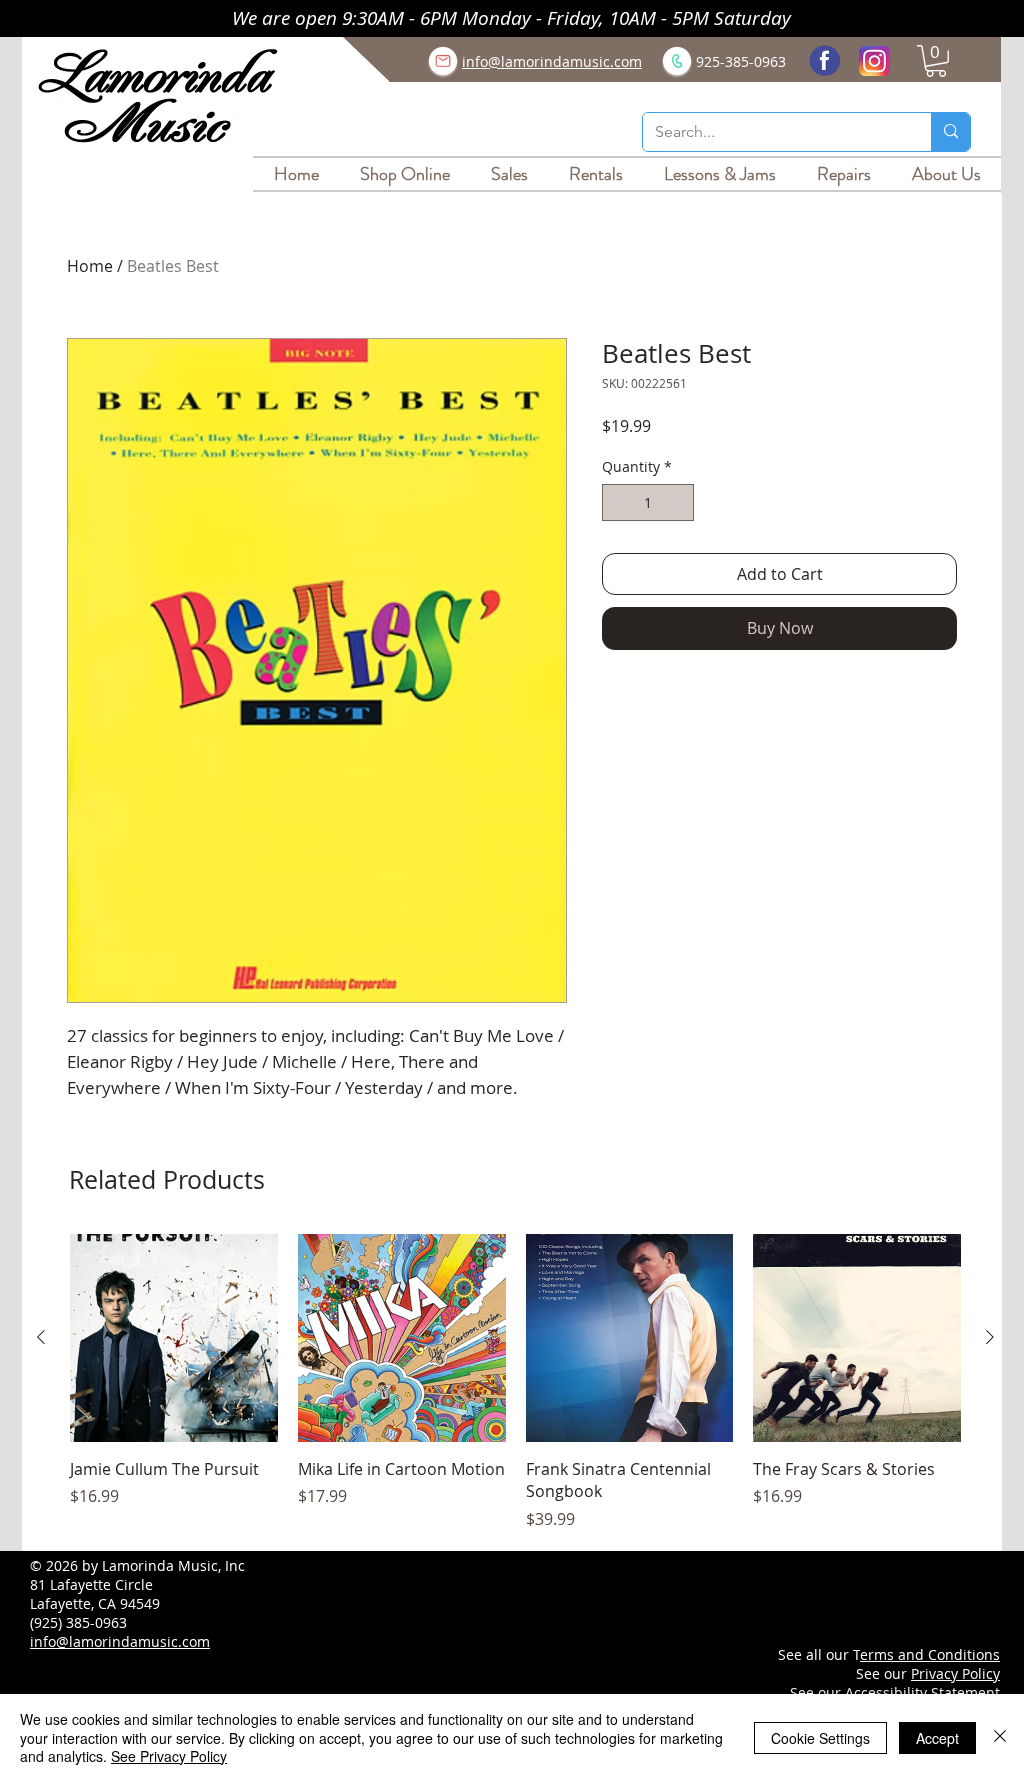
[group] (515, 1382)
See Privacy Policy (169, 1756)
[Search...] (950, 132)
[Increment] (678, 502)
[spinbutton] (648, 502)
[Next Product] (990, 1337)
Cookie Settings (820, 1738)
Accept (937, 1738)
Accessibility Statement (922, 1692)
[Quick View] (174, 1338)
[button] (936, 61)
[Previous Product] (41, 1337)
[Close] (1000, 1737)
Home (90, 266)
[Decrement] (617, 502)
